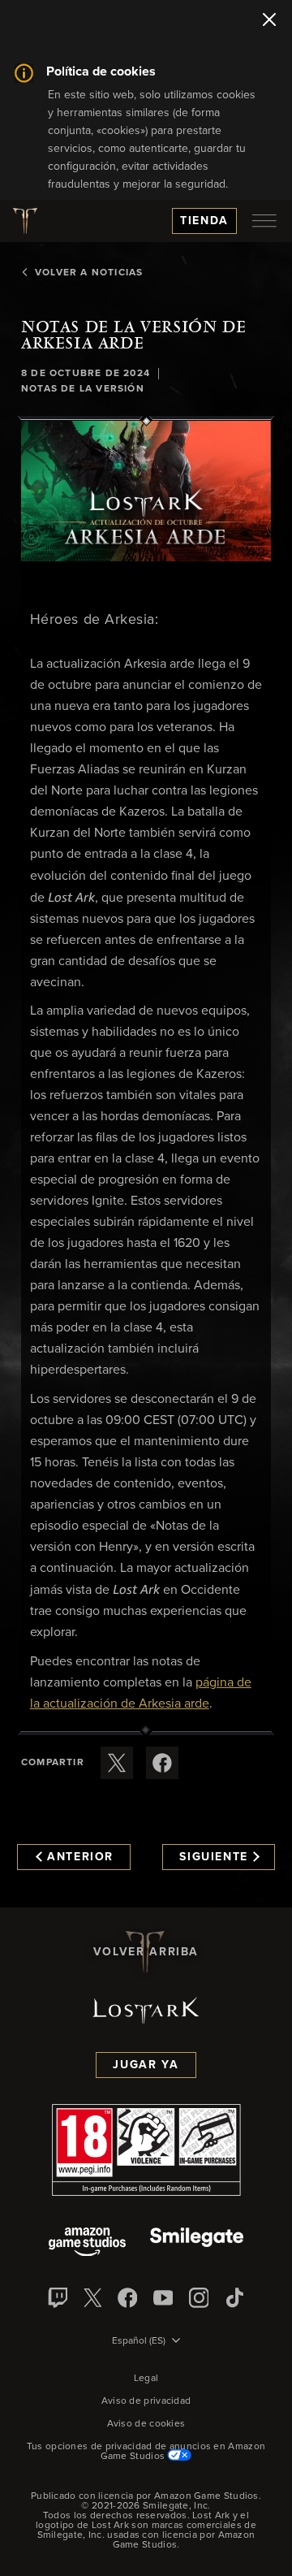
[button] (146, 491)
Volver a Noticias (89, 273)
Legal (146, 2379)
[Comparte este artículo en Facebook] (162, 1763)
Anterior (80, 1857)
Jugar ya (146, 2065)
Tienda (204, 221)
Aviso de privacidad (146, 2401)
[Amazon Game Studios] (87, 2243)
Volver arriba (146, 1952)
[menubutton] (264, 221)
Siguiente (214, 1857)
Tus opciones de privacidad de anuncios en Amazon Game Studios (146, 2452)
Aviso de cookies (146, 2424)
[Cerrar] (269, 21)
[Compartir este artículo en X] (117, 1763)
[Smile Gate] (196, 2243)
